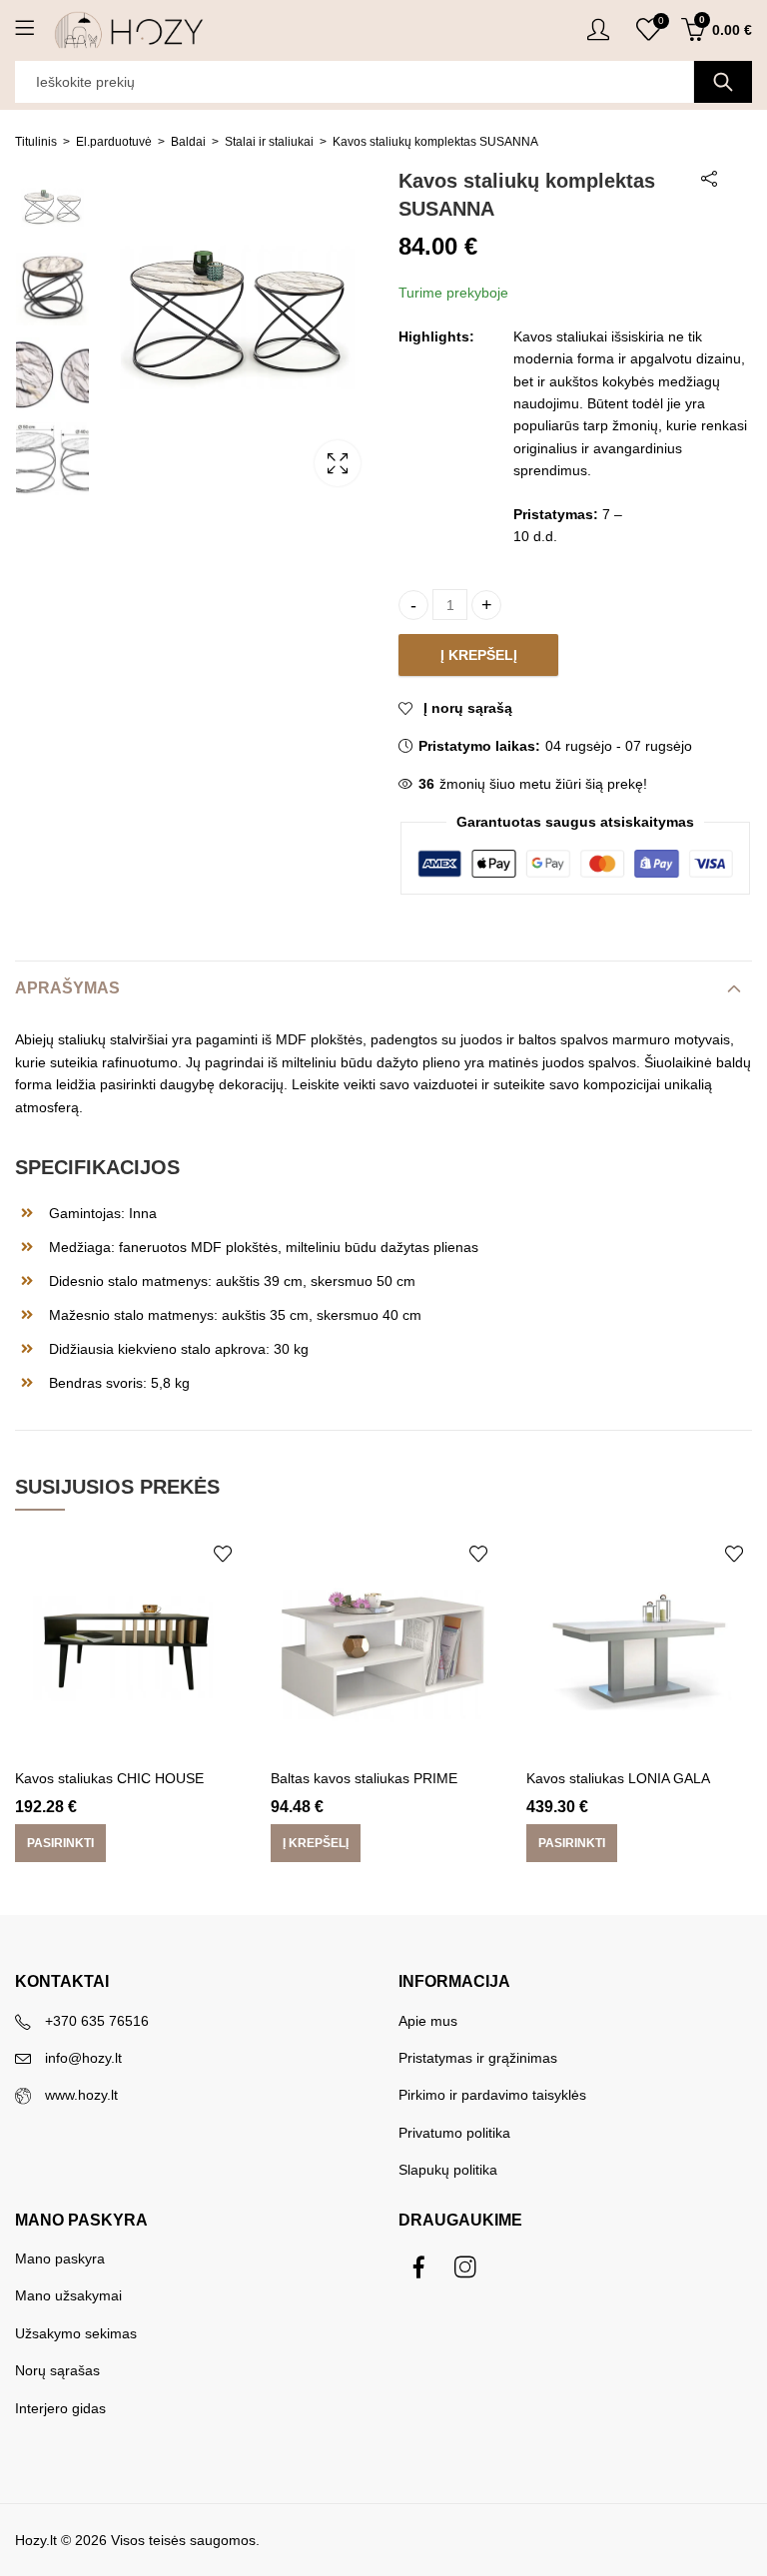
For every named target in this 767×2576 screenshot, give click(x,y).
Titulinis (36, 142)
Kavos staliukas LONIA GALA (618, 1778)
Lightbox (338, 463)
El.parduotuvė (114, 142)
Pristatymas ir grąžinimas (478, 2058)
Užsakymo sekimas (76, 2333)
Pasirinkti (60, 1843)
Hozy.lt (36, 2540)
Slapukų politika (448, 2170)
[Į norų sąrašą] (223, 1554)
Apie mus (428, 2021)
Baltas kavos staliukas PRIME (364, 1778)
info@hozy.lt (83, 2058)
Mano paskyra (60, 2258)
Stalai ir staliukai (269, 142)
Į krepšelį (479, 655)
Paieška (723, 82)
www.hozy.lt (81, 2095)
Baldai (188, 142)
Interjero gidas (60, 2408)
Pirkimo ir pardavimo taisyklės (492, 2095)
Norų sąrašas (57, 2370)
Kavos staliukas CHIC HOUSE (109, 1778)
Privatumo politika (454, 2133)
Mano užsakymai (68, 2295)
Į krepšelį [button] (316, 1843)
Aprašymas (67, 988)
